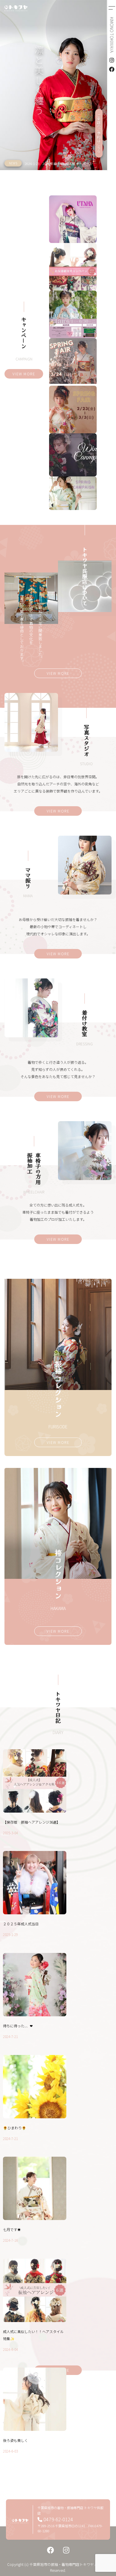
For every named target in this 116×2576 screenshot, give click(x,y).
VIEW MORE (24, 374)
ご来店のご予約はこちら (99, 133)
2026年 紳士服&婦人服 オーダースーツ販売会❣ (77, 164)
